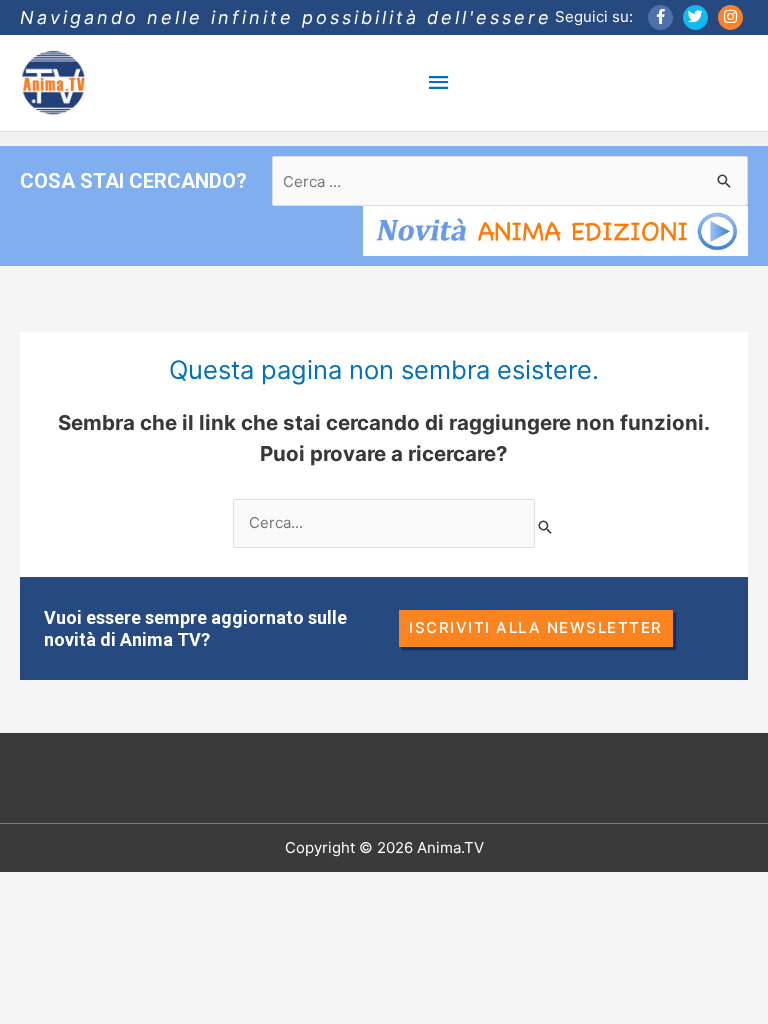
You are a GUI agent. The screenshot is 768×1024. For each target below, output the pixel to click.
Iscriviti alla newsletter (536, 627)
